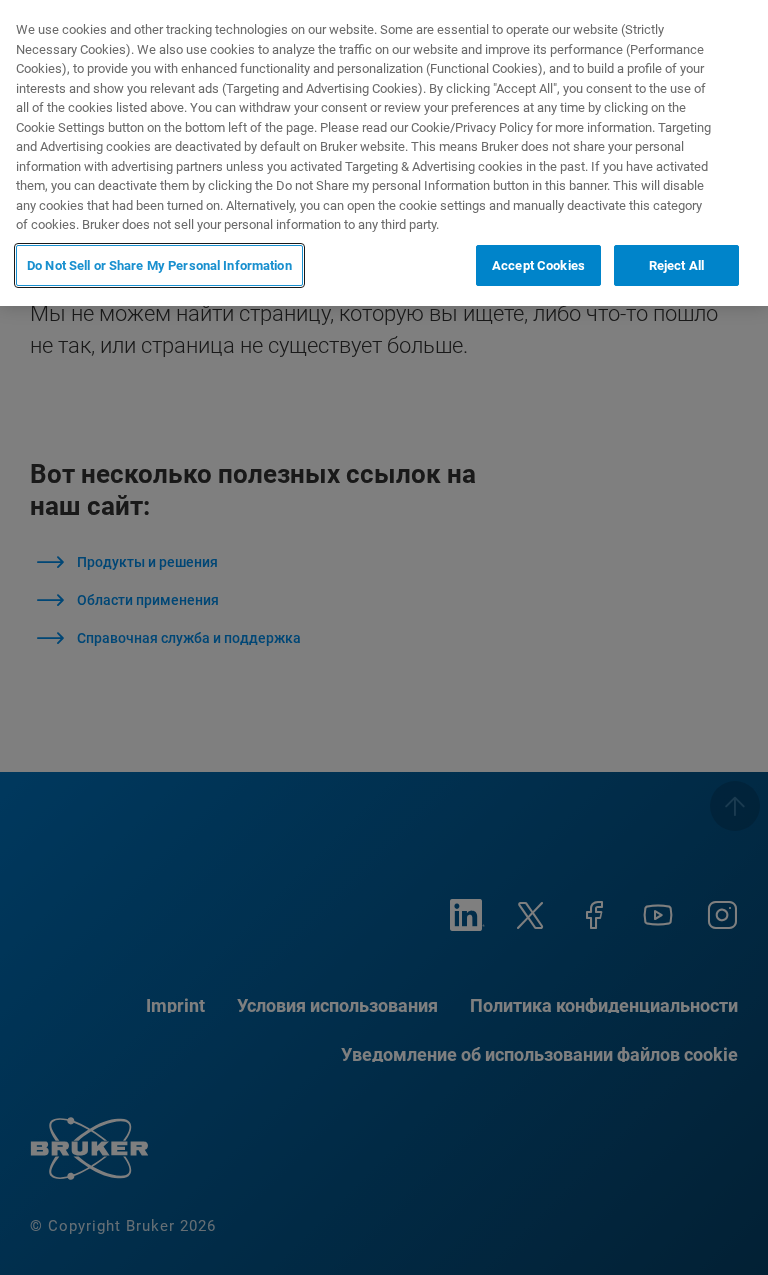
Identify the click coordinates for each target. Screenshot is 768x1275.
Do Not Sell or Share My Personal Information (159, 265)
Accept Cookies (538, 265)
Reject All (676, 265)
